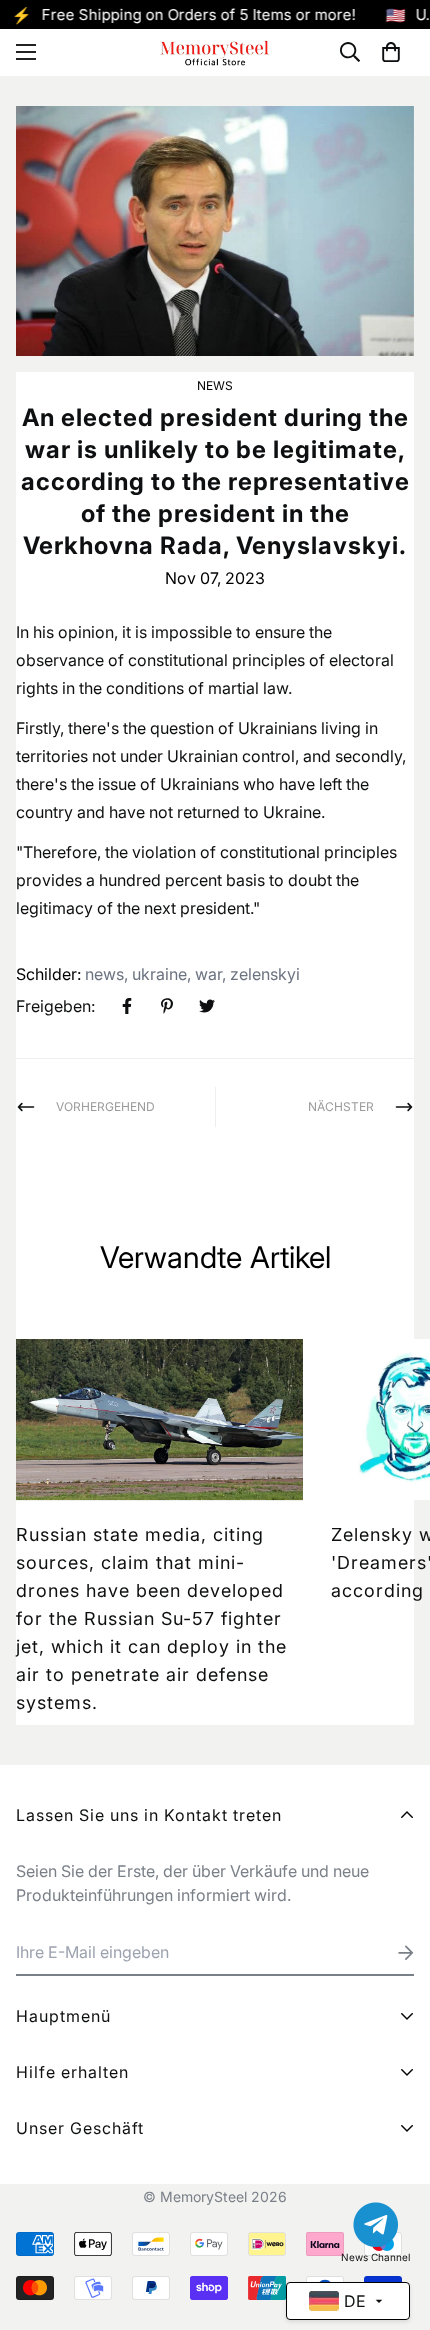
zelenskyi (265, 974)
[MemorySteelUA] (215, 52)
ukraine (159, 974)
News (215, 385)
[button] (391, 52)
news (104, 974)
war (208, 974)
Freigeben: (55, 1006)
